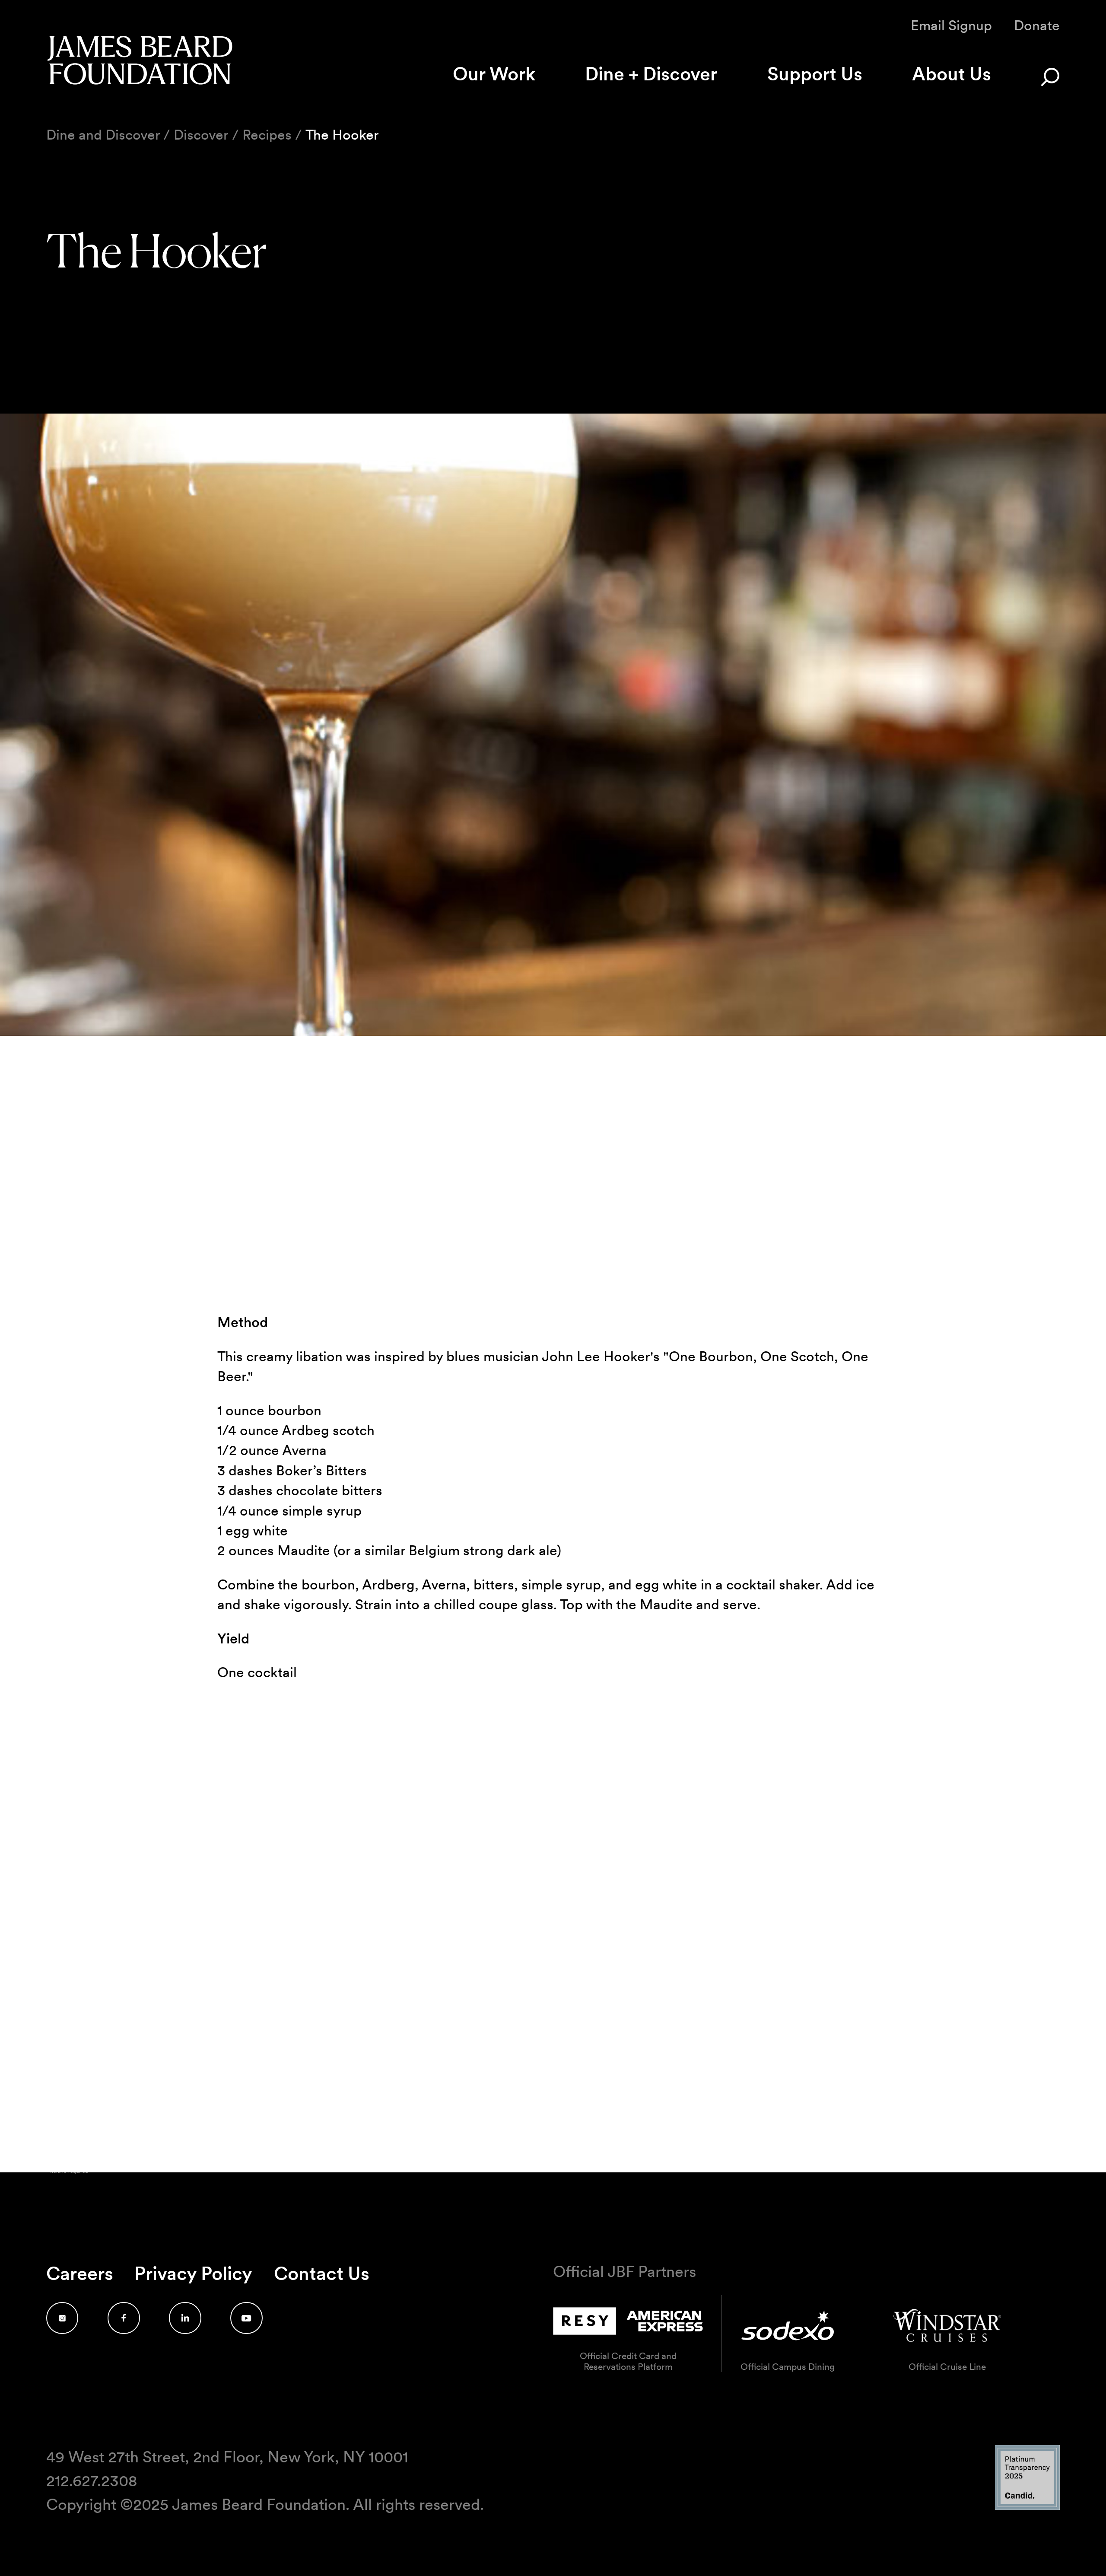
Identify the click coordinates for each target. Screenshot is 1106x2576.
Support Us (815, 74)
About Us (952, 74)
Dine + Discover (651, 74)
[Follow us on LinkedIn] (185, 2318)
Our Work (494, 74)
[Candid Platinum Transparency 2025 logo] (1027, 2508)
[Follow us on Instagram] (62, 2318)
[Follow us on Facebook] (124, 2318)
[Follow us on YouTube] (246, 2318)
